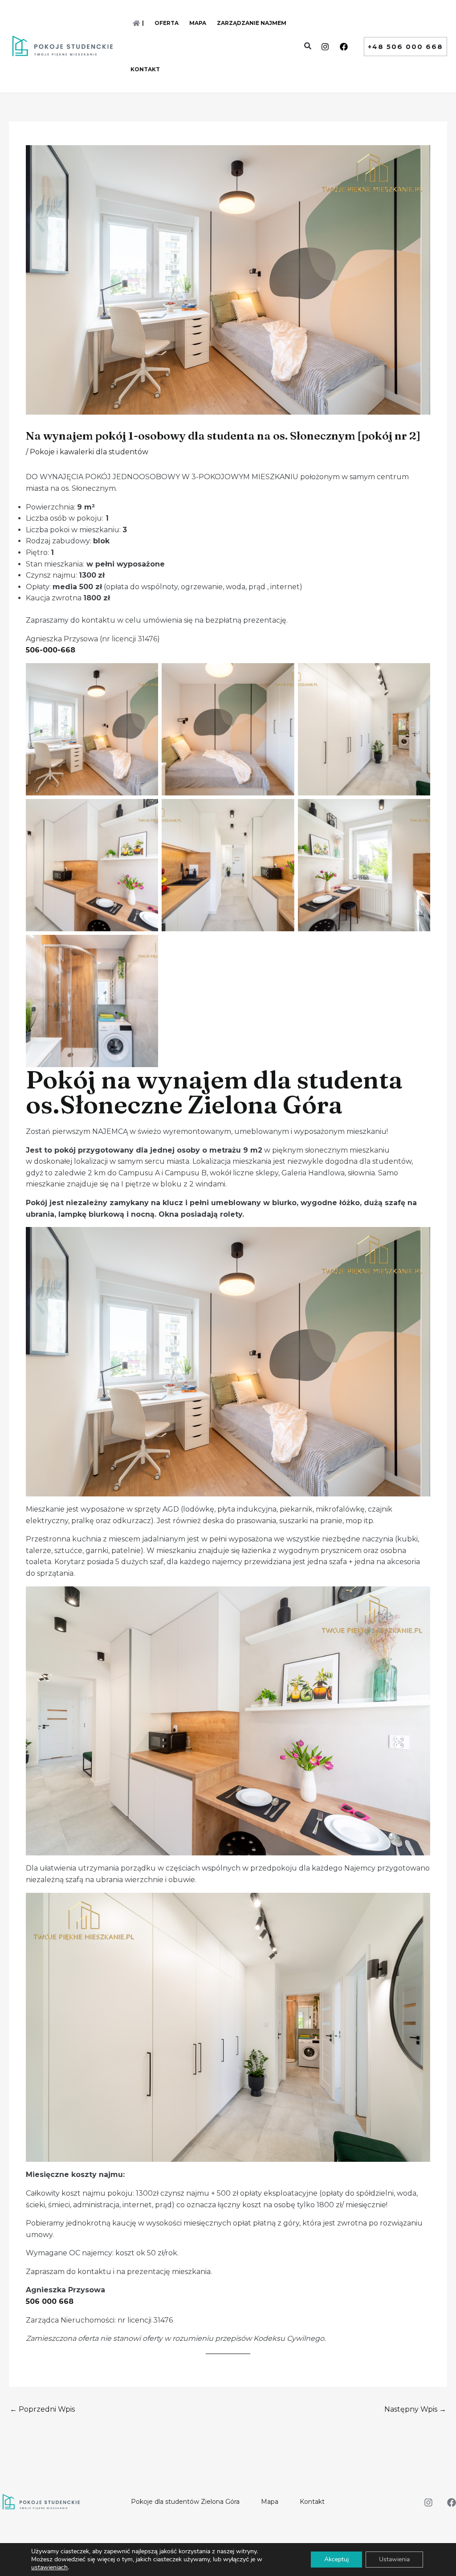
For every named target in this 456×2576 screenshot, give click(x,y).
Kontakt (312, 2502)
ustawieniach (49, 2568)
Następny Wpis (415, 2409)
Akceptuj (336, 2559)
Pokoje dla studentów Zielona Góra (185, 2502)
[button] (308, 47)
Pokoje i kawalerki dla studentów (89, 452)
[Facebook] (344, 47)
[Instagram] (325, 47)
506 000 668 (50, 2301)
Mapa (270, 2502)
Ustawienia (394, 2559)
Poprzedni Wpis (42, 2409)
